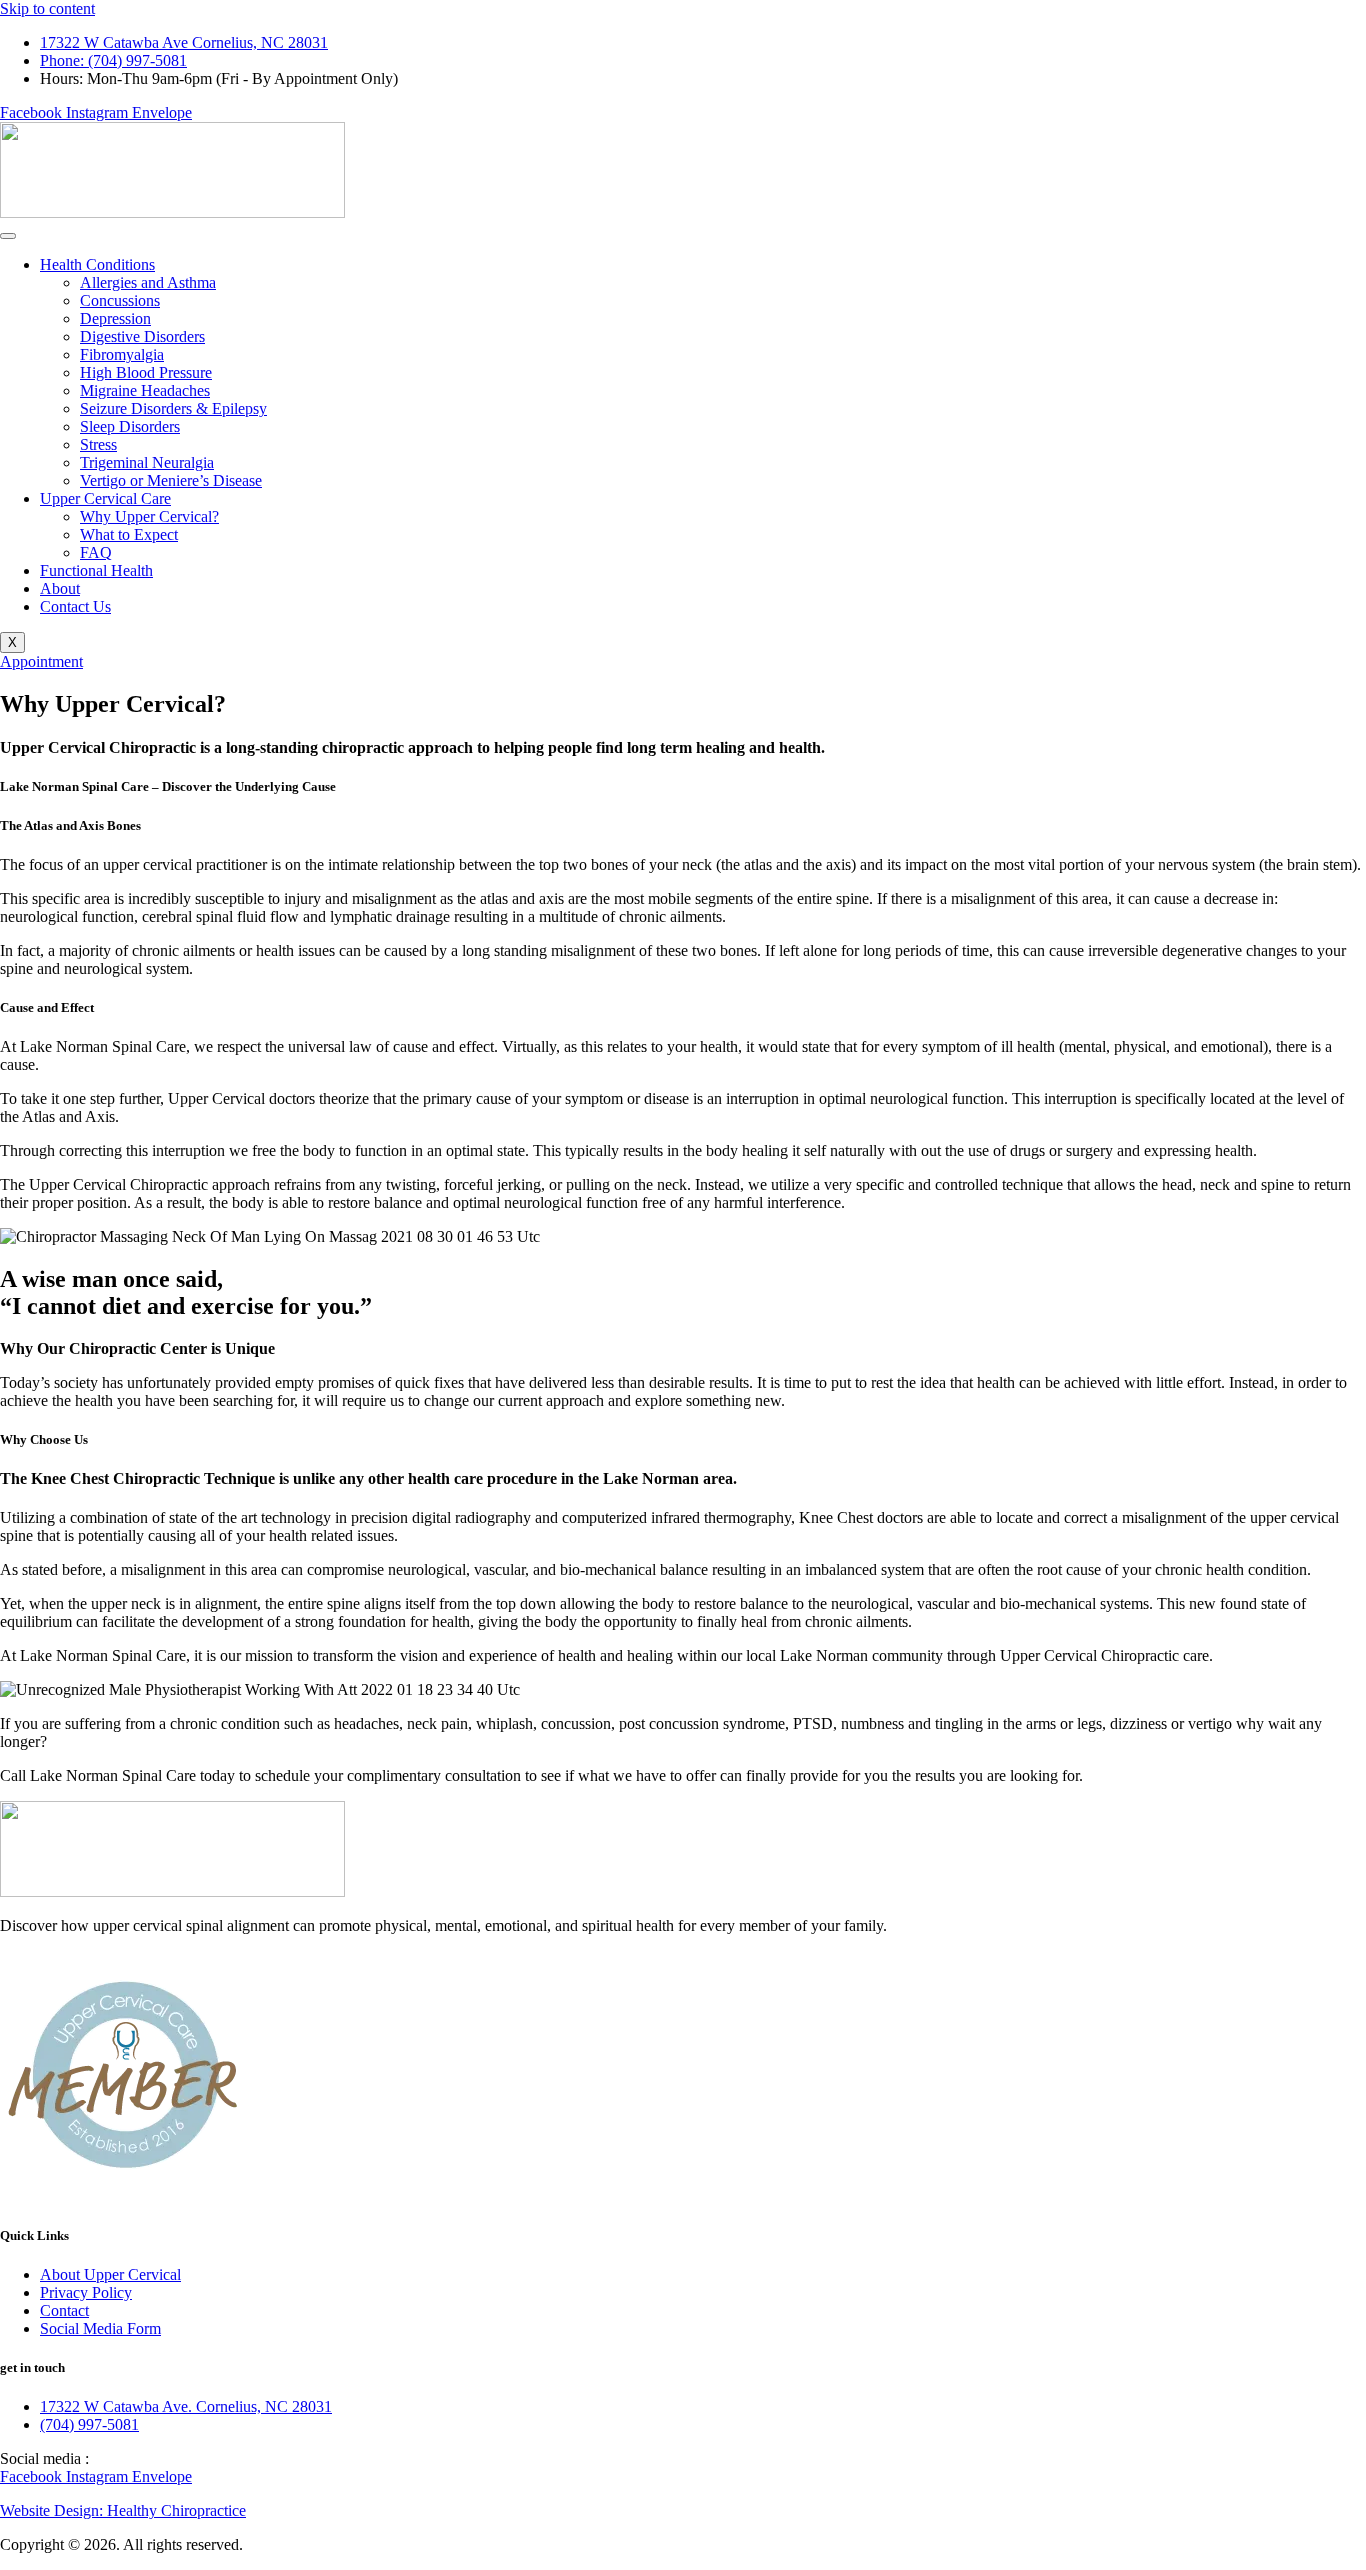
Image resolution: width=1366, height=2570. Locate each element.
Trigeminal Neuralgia (147, 462)
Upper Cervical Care (105, 498)
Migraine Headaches (145, 390)
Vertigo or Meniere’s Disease (171, 480)
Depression (115, 318)
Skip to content (47, 8)
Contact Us (75, 606)
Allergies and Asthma (148, 282)
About (60, 588)
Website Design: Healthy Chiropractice (123, 2510)
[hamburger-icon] (8, 236)
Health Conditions (97, 264)
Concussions (120, 300)
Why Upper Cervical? (149, 516)
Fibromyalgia (122, 354)
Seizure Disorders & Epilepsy (173, 408)
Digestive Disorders (142, 336)
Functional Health (96, 570)
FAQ (96, 552)
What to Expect (129, 534)
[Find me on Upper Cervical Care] (125, 2195)
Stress (98, 444)
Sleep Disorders (130, 426)
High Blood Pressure (146, 372)
